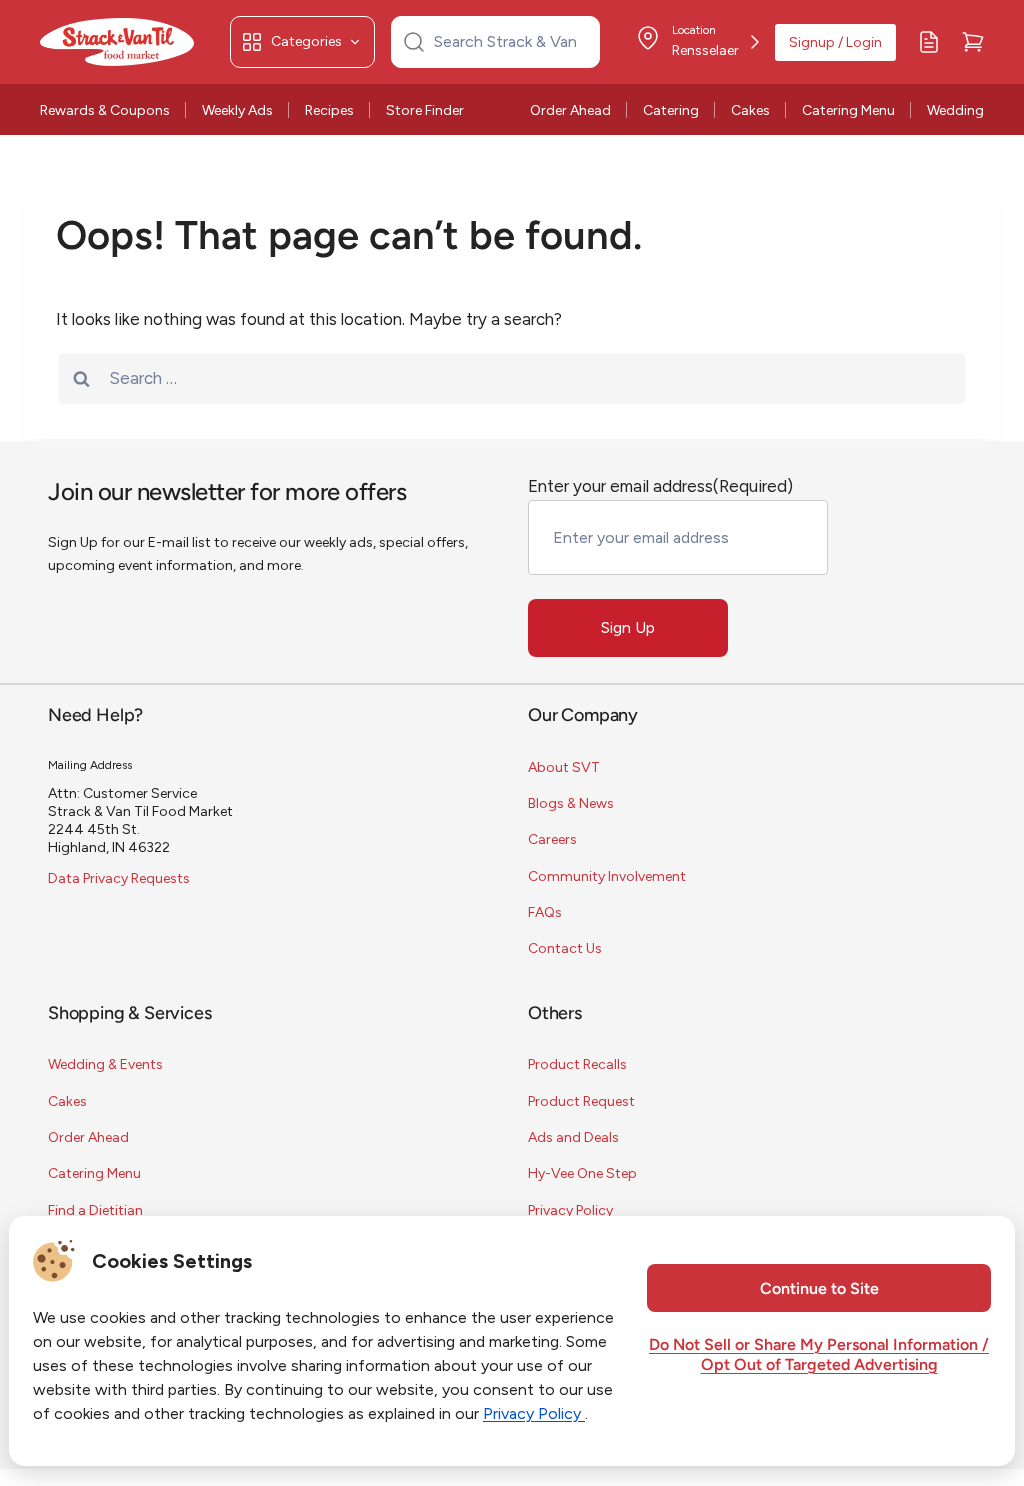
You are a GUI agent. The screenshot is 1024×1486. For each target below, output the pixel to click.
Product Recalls (577, 1064)
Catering (671, 110)
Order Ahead (570, 110)
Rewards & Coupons (105, 110)
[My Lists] (929, 42)
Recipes (329, 110)
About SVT (564, 767)
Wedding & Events (105, 1064)
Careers (552, 839)
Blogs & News (571, 803)
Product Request (581, 1101)
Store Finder (425, 110)
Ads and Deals (573, 1137)
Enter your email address (660, 486)
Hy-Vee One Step (582, 1173)
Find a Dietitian (95, 1210)
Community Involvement (607, 876)
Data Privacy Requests (119, 878)
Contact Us (565, 948)
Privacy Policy (570, 1210)
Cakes (750, 110)
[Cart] (973, 42)
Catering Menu (848, 110)
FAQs (545, 912)
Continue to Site (819, 1290)
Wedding (955, 110)
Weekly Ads (237, 110)
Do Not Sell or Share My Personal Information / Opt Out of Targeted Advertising (819, 1356)
